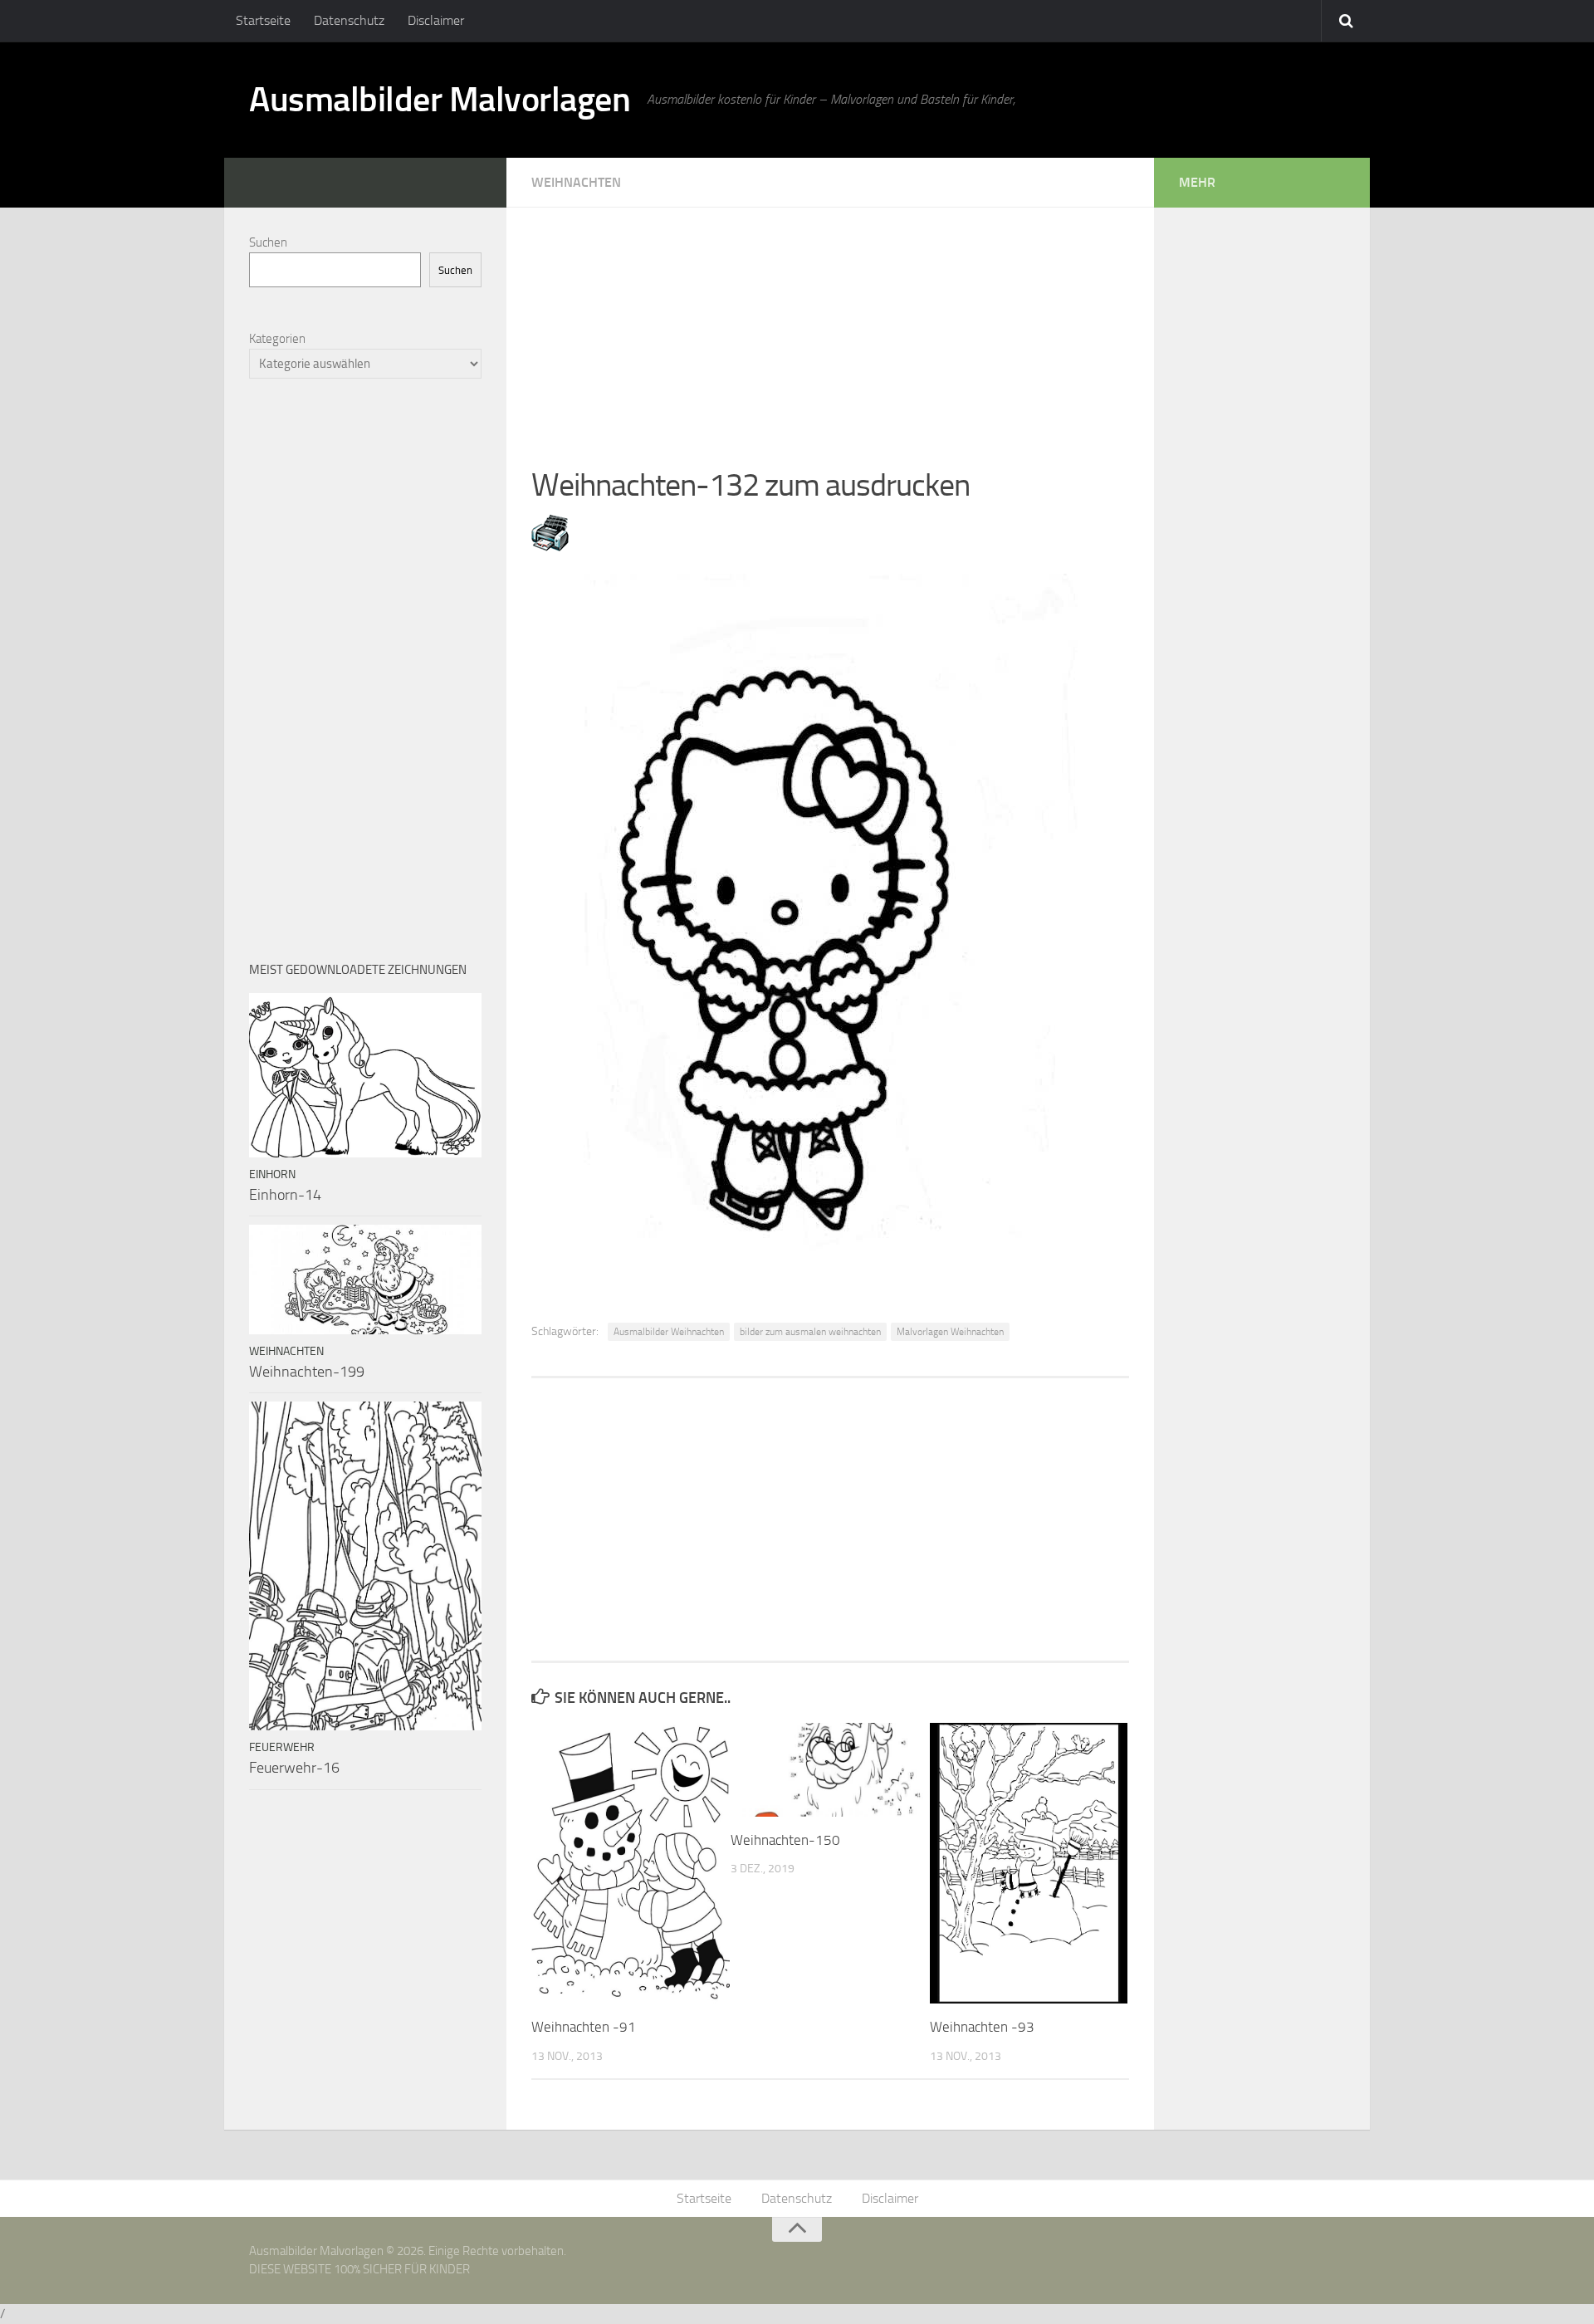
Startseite (263, 20)
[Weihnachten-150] (830, 1769)
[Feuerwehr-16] (365, 1566)
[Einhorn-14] (365, 1075)
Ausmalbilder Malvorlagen (440, 100)
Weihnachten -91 (584, 2027)
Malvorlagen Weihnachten (950, 1332)
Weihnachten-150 (785, 1840)
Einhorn (272, 1174)
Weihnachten (576, 182)
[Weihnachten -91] (631, 1863)
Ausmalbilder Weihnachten (669, 1332)
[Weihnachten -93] (1029, 1863)
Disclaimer (436, 20)
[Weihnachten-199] (365, 1279)
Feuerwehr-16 (294, 1768)
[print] (550, 546)
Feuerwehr (282, 1747)
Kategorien (277, 339)
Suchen (268, 242)
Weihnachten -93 (982, 2027)
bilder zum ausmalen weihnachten (810, 1332)
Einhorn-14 (285, 1195)
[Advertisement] (830, 324)
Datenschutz (349, 20)
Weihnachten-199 (307, 1372)
